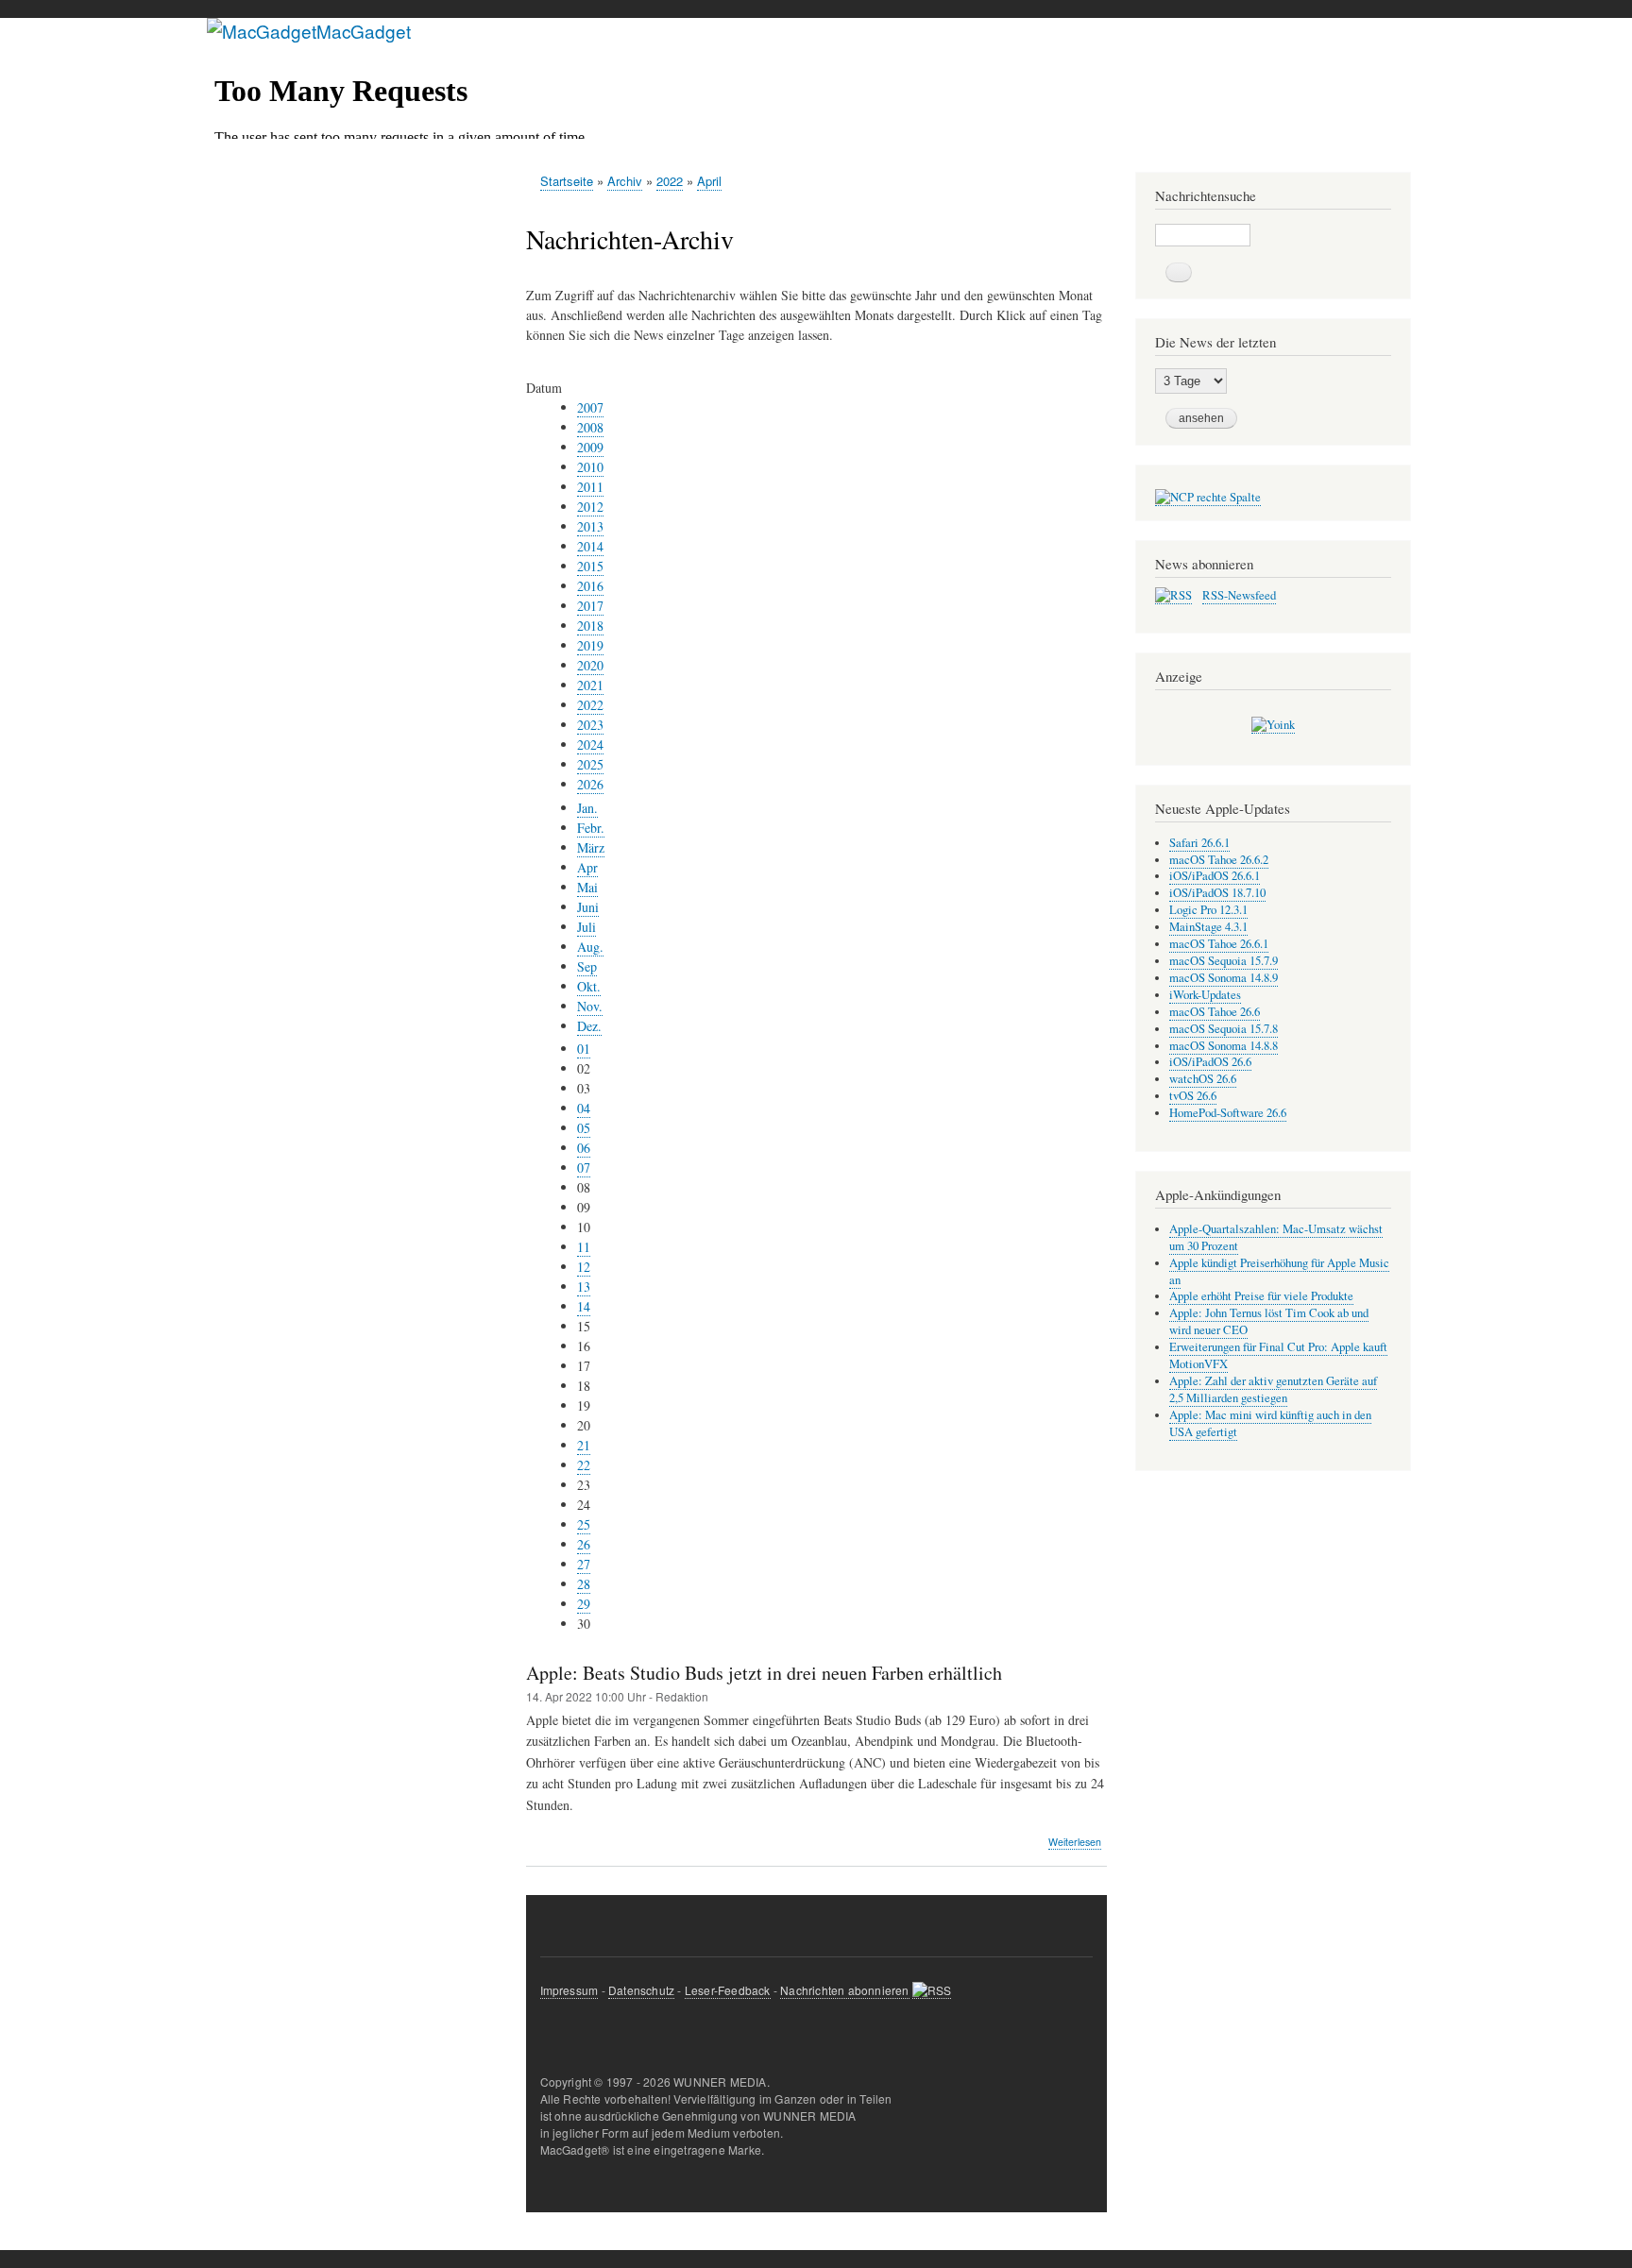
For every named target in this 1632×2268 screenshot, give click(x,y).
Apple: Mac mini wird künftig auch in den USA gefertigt (1270, 1423)
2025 (590, 764)
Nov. (590, 1006)
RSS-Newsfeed (1239, 595)
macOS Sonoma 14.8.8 (1224, 1046)
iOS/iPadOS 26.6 (1210, 1062)
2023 (590, 725)
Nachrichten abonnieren (844, 1990)
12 (584, 1267)
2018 (590, 626)
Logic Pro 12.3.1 (1208, 910)
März (591, 847)
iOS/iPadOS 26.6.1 (1215, 876)
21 (584, 1445)
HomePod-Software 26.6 (1228, 1113)
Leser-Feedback (728, 1990)
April (709, 181)
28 (584, 1584)
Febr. (591, 828)
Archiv (625, 181)
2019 (590, 645)
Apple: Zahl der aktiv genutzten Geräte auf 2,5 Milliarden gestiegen (1273, 1389)
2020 (590, 665)
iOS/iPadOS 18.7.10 (1217, 893)
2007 (590, 407)
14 (584, 1306)
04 (584, 1108)
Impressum (569, 1990)
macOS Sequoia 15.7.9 (1224, 961)
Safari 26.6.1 (1199, 843)
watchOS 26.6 (1203, 1079)
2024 (590, 745)
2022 (670, 181)
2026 (590, 784)
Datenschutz (641, 1990)
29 (584, 1604)
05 (584, 1128)
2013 (590, 526)
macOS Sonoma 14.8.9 (1224, 978)
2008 (590, 427)
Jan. (587, 808)
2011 (590, 487)
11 (584, 1247)
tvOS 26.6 (1193, 1096)
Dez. (589, 1026)
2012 (590, 507)
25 (584, 1524)
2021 (590, 685)
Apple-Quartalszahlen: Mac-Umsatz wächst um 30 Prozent (1276, 1237)
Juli (586, 927)
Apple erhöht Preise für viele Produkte (1261, 1296)
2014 (590, 546)
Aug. (590, 947)
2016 (590, 586)
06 (584, 1148)
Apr (587, 867)
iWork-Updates (1205, 995)
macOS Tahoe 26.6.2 (1219, 860)
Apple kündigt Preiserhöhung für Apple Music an (1279, 1271)
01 (584, 1049)
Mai (587, 887)
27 (584, 1564)
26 (584, 1544)
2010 (590, 467)
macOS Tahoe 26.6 (1215, 1012)
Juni (588, 907)
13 (584, 1286)
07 (584, 1168)
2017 (590, 606)
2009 (590, 447)
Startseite (567, 181)
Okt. (589, 986)
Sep (587, 966)
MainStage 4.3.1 (1208, 927)
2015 (590, 566)
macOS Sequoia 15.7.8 (1224, 1029)
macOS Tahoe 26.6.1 (1219, 944)
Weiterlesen (1075, 1842)
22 (584, 1465)
